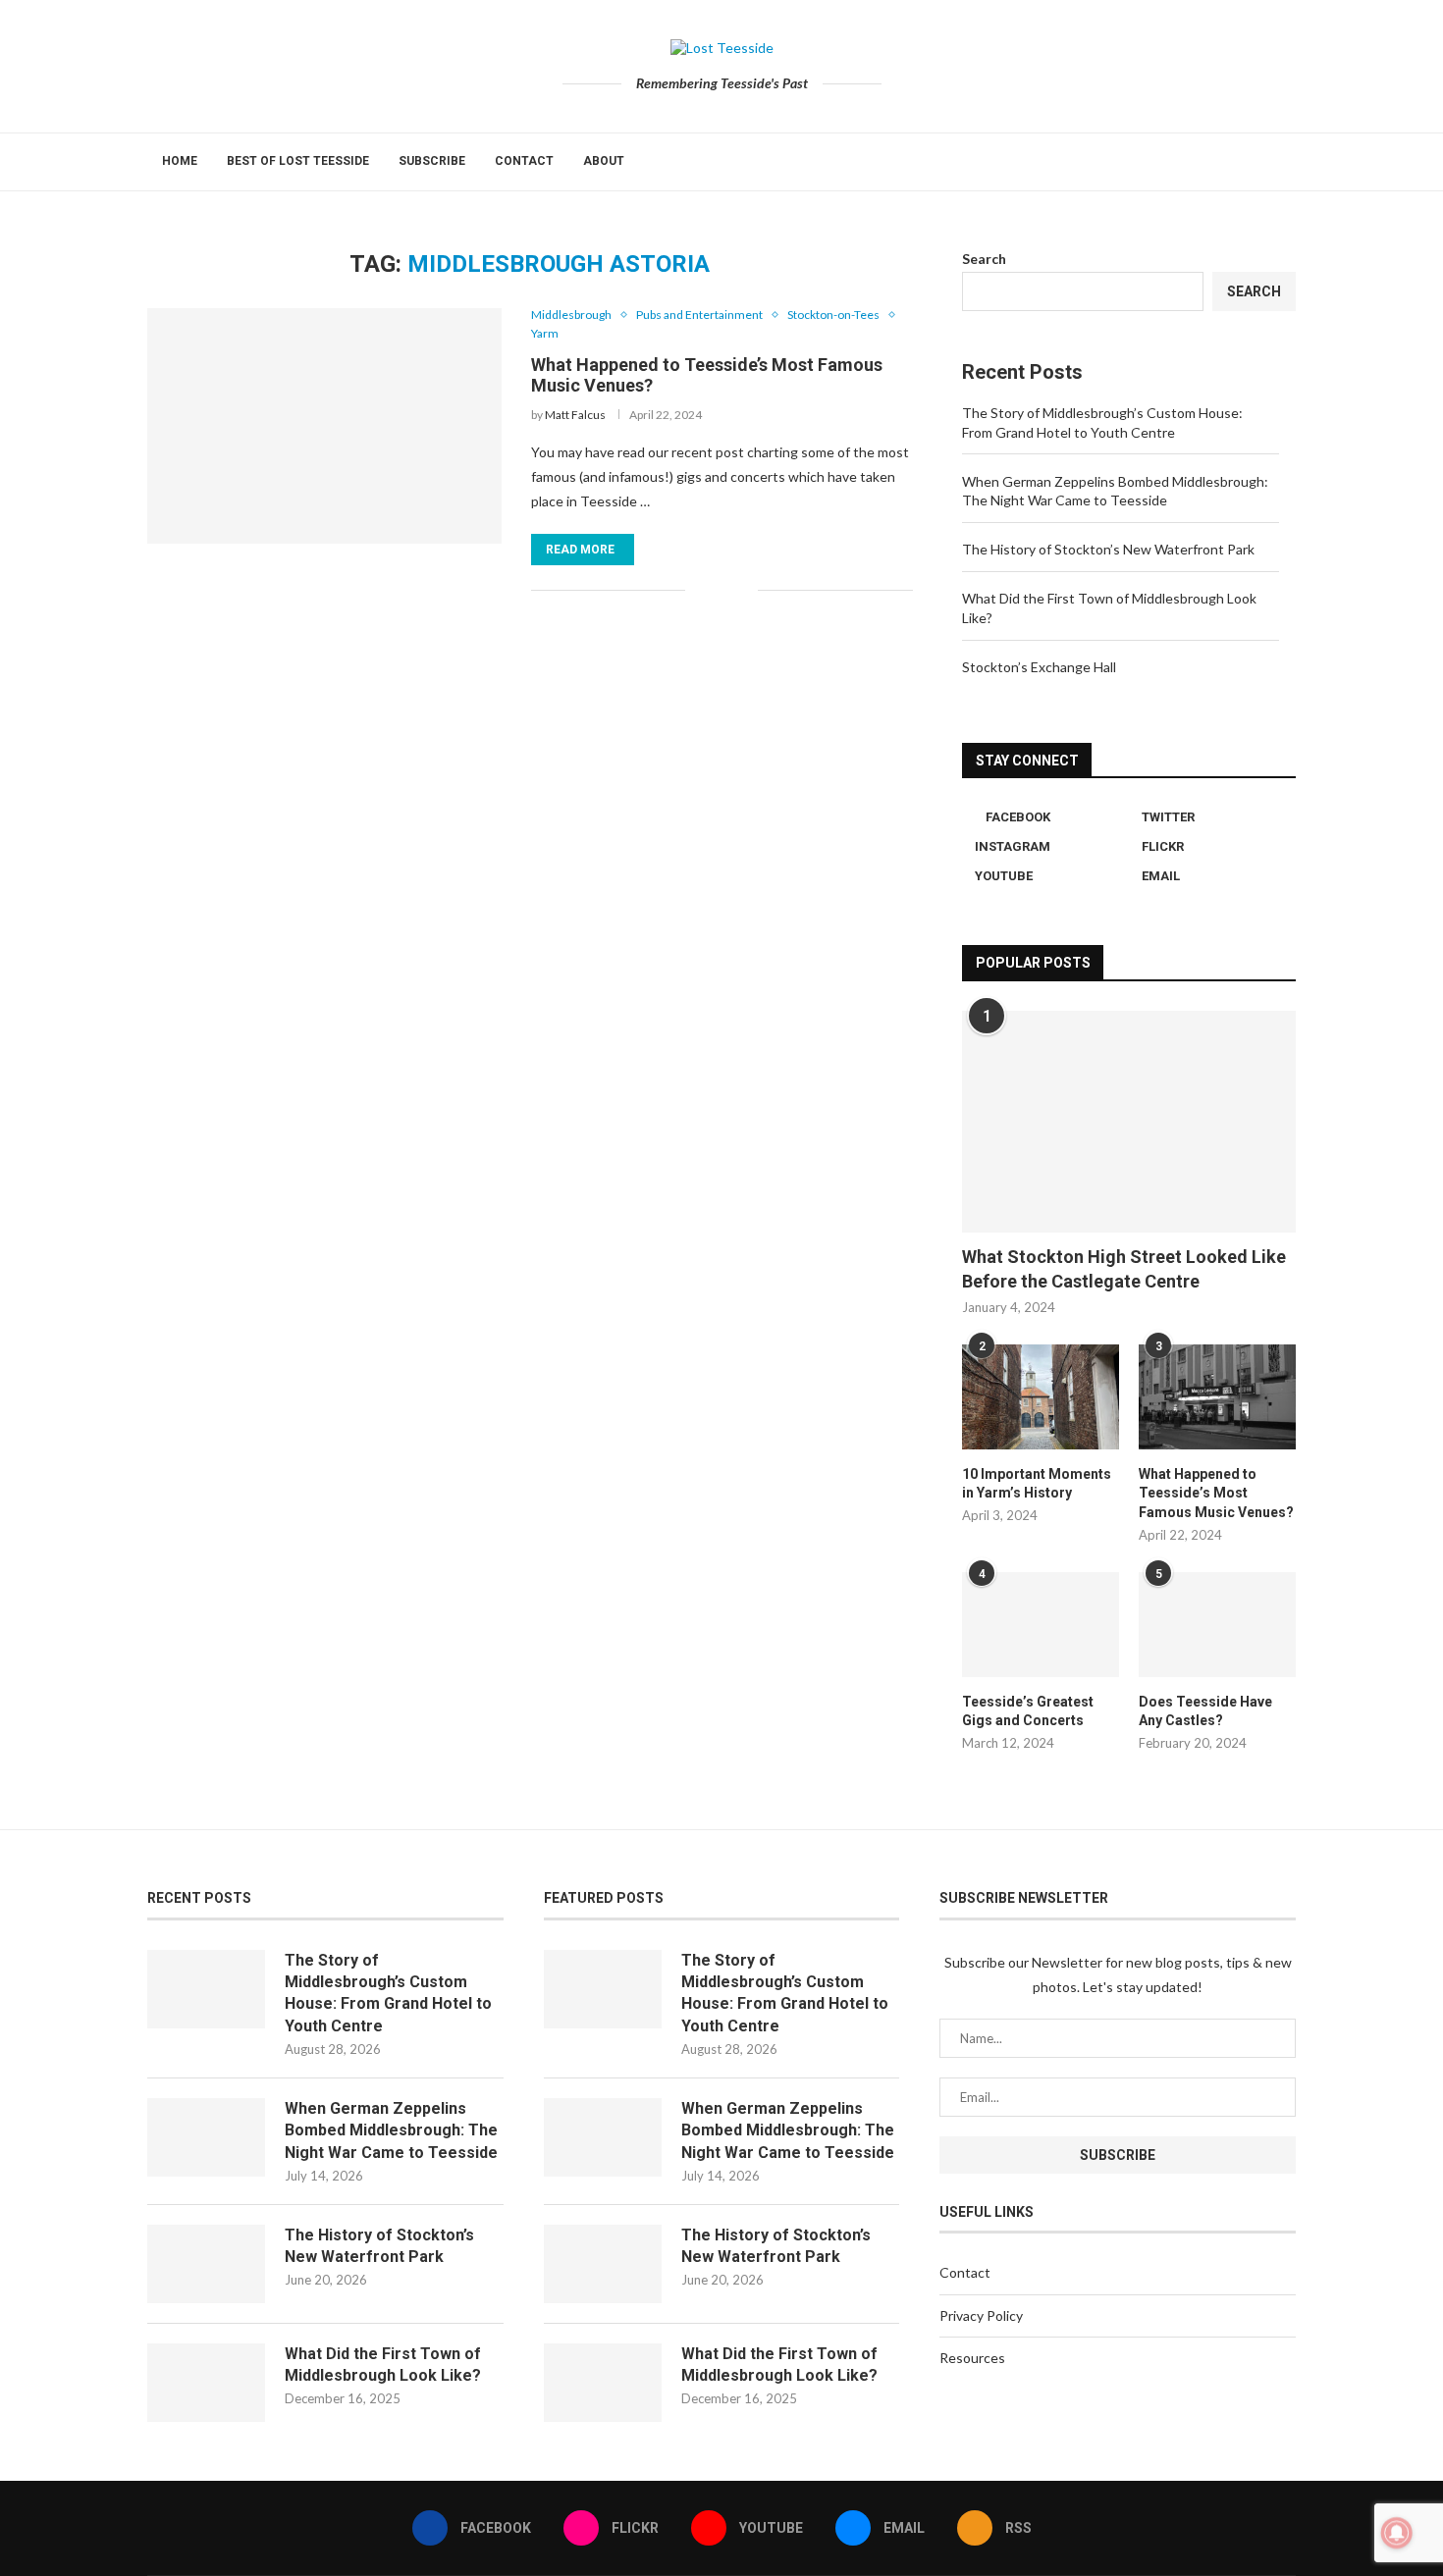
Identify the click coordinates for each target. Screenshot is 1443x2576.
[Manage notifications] (1397, 2533)
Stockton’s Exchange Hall (1039, 667)
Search (984, 259)
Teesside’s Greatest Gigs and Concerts (1028, 1711)
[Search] (1286, 162)
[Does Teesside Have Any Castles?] (1217, 1625)
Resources (972, 2358)
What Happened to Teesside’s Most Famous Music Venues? (1216, 1493)
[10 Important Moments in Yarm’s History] (1041, 1397)
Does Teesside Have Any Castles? (1205, 1711)
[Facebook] (1219, 162)
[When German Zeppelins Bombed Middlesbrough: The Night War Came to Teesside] (206, 2137)
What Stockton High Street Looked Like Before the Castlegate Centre (1124, 1269)
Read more (580, 550)
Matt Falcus (575, 415)
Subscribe (432, 161)
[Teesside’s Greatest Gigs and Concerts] (1041, 1625)
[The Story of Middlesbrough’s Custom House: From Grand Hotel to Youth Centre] (206, 1989)
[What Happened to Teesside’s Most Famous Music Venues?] (324, 426)
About (604, 161)
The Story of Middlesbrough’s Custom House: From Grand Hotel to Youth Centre (388, 1993)
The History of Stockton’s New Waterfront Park (1108, 549)
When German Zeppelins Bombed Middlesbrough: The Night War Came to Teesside (391, 2130)
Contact (524, 161)
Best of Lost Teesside (298, 161)
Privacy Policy (981, 2315)
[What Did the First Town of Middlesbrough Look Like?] (206, 2383)
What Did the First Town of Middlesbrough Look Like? (383, 2365)
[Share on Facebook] (713, 590)
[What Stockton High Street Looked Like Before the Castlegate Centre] (1129, 1122)
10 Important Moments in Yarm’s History (1037, 1484)
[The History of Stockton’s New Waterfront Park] (206, 2264)
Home (180, 161)
